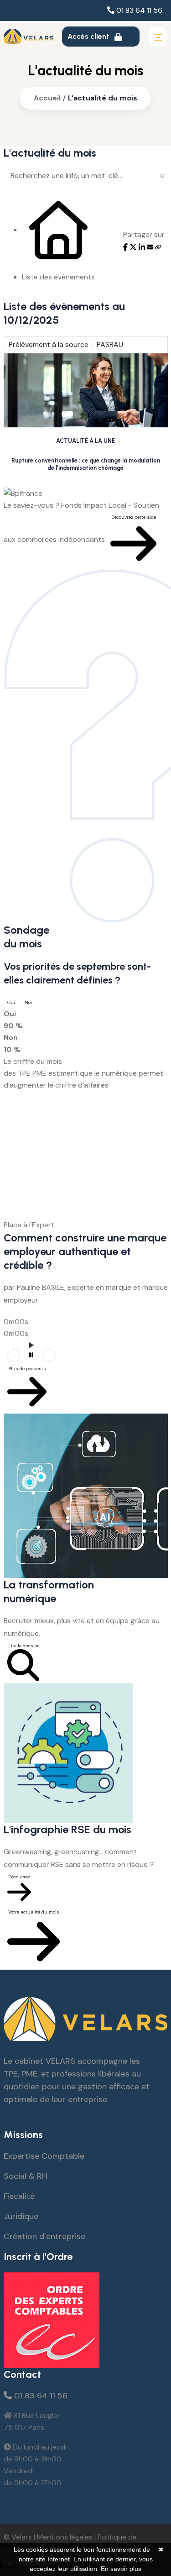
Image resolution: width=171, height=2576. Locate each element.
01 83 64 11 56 (138, 10)
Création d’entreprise (44, 2236)
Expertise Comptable (44, 2156)
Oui (11, 1002)
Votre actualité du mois (34, 1912)
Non (29, 1002)
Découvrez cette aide (134, 517)
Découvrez (19, 1877)
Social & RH (26, 2176)
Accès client (89, 36)
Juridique (21, 2216)
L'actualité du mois (103, 98)
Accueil (47, 98)
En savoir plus (121, 2569)
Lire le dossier (23, 1646)
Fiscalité (19, 2196)
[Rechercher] (163, 175)
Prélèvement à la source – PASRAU (66, 344)
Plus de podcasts (27, 1369)
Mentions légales (65, 2537)
